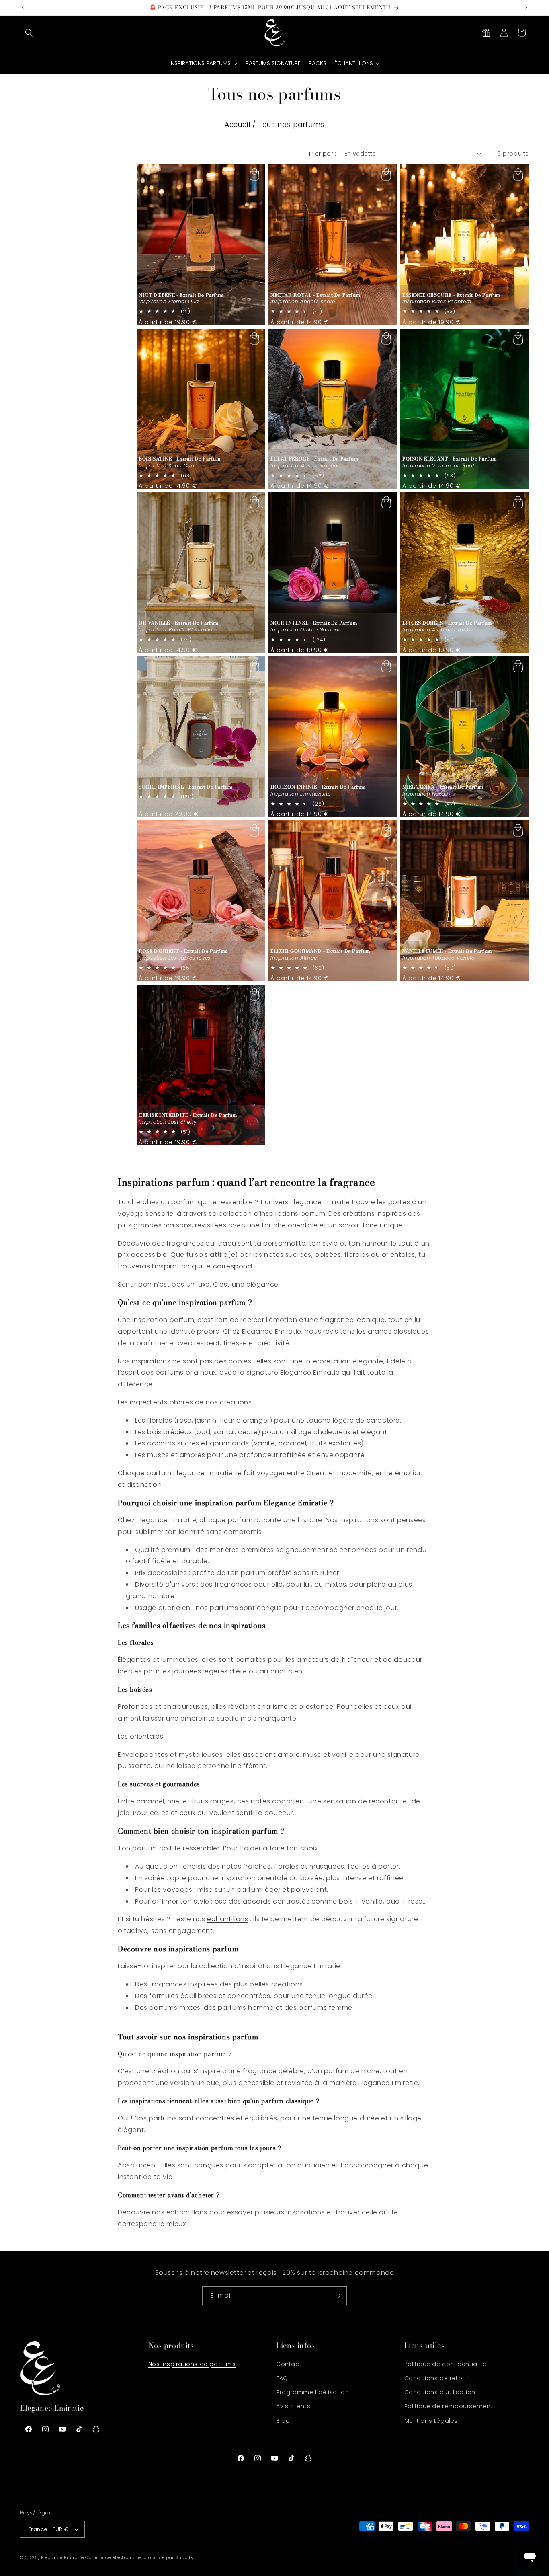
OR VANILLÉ (179, 623)
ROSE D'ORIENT (183, 951)
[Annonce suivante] (526, 8)
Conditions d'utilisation (440, 2392)
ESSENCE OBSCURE (451, 295)
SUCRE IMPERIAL (185, 787)
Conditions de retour (436, 2378)
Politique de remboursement (449, 2406)
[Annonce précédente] (23, 8)
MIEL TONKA (443, 787)
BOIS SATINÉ (180, 459)
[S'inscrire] (338, 2296)
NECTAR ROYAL (315, 295)
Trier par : (322, 154)
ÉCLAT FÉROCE (314, 459)
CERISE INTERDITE (188, 1115)
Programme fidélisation (312, 2392)
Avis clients (293, 2406)
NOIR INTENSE (314, 623)
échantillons (227, 1919)
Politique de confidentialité (446, 2364)
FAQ (282, 2378)
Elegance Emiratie (62, 2557)
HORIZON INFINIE (318, 787)
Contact (289, 2364)
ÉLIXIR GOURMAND (320, 951)
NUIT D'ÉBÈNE (181, 295)
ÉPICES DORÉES (447, 623)
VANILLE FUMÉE (447, 951)
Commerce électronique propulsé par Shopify (139, 2557)
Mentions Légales (431, 2421)
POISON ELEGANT (449, 459)
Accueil (237, 125)
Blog (283, 2421)
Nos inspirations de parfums (192, 2364)
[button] (29, 33)
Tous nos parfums (291, 125)
